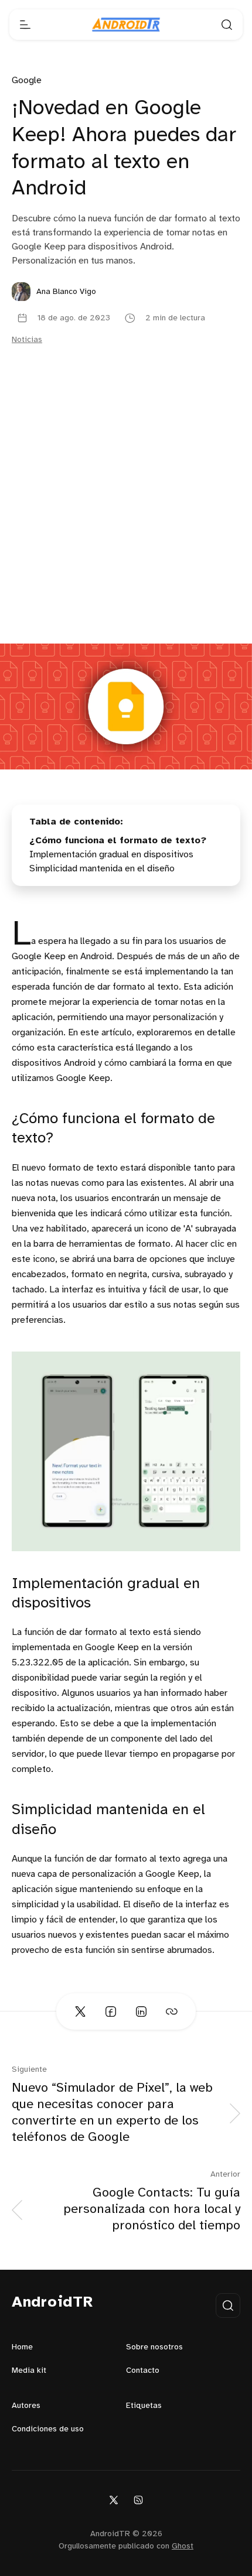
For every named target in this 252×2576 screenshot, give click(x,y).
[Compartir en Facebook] (111, 2011)
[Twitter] (114, 2500)
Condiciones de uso (48, 2429)
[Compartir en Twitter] (80, 2011)
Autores (26, 2406)
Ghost (183, 2546)
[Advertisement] (126, 512)
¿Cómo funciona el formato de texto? (118, 841)
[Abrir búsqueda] (227, 25)
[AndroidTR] (126, 25)
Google (27, 81)
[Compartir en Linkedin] (141, 2011)
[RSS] (138, 2500)
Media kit (29, 2371)
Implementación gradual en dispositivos (111, 855)
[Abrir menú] (25, 25)
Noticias (27, 340)
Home (22, 2347)
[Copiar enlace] (172, 2011)
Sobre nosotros (154, 2347)
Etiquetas (144, 2406)
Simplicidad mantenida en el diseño (102, 869)
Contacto (143, 2371)
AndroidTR (52, 2303)
